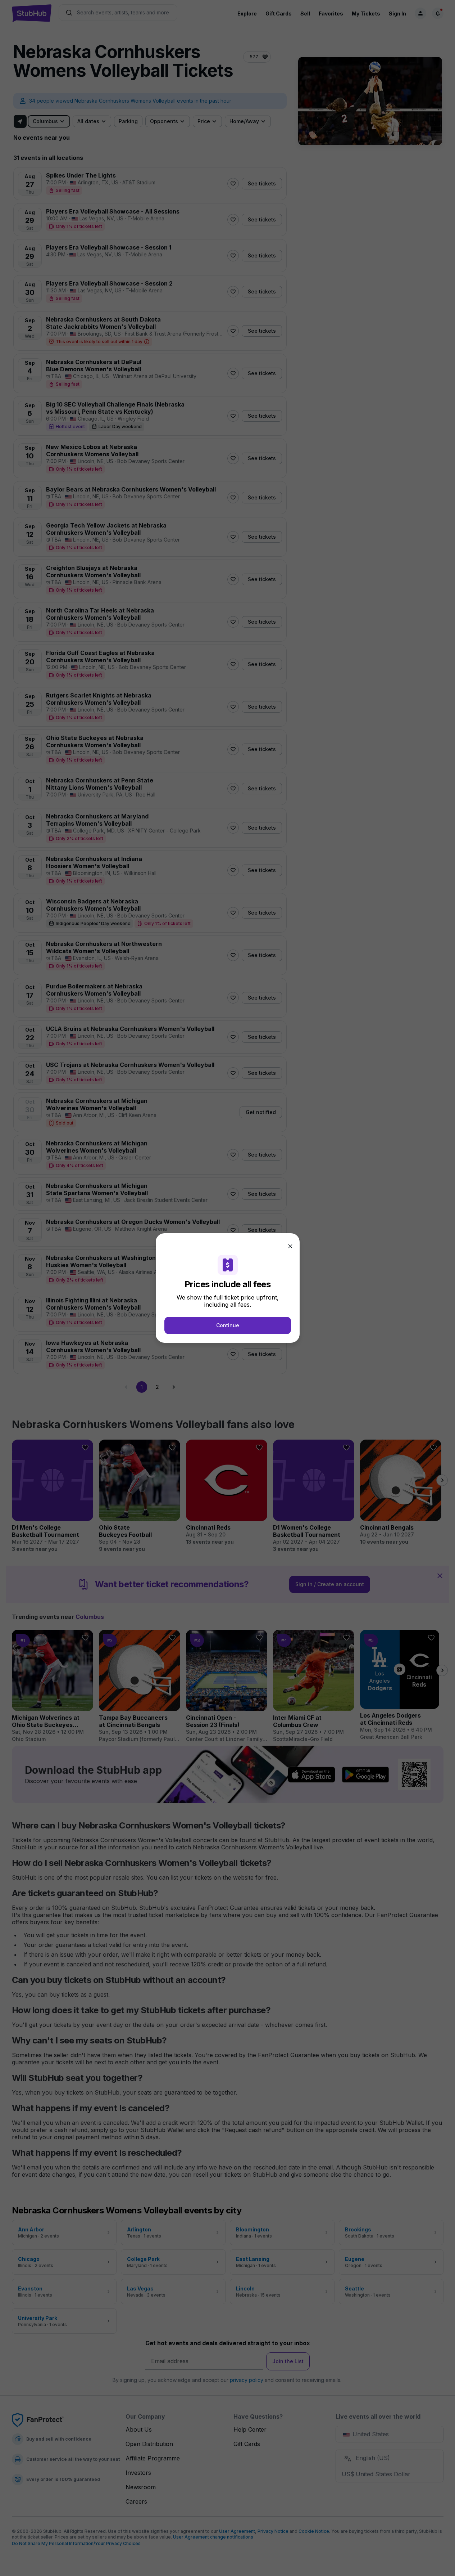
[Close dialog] (290, 1246)
